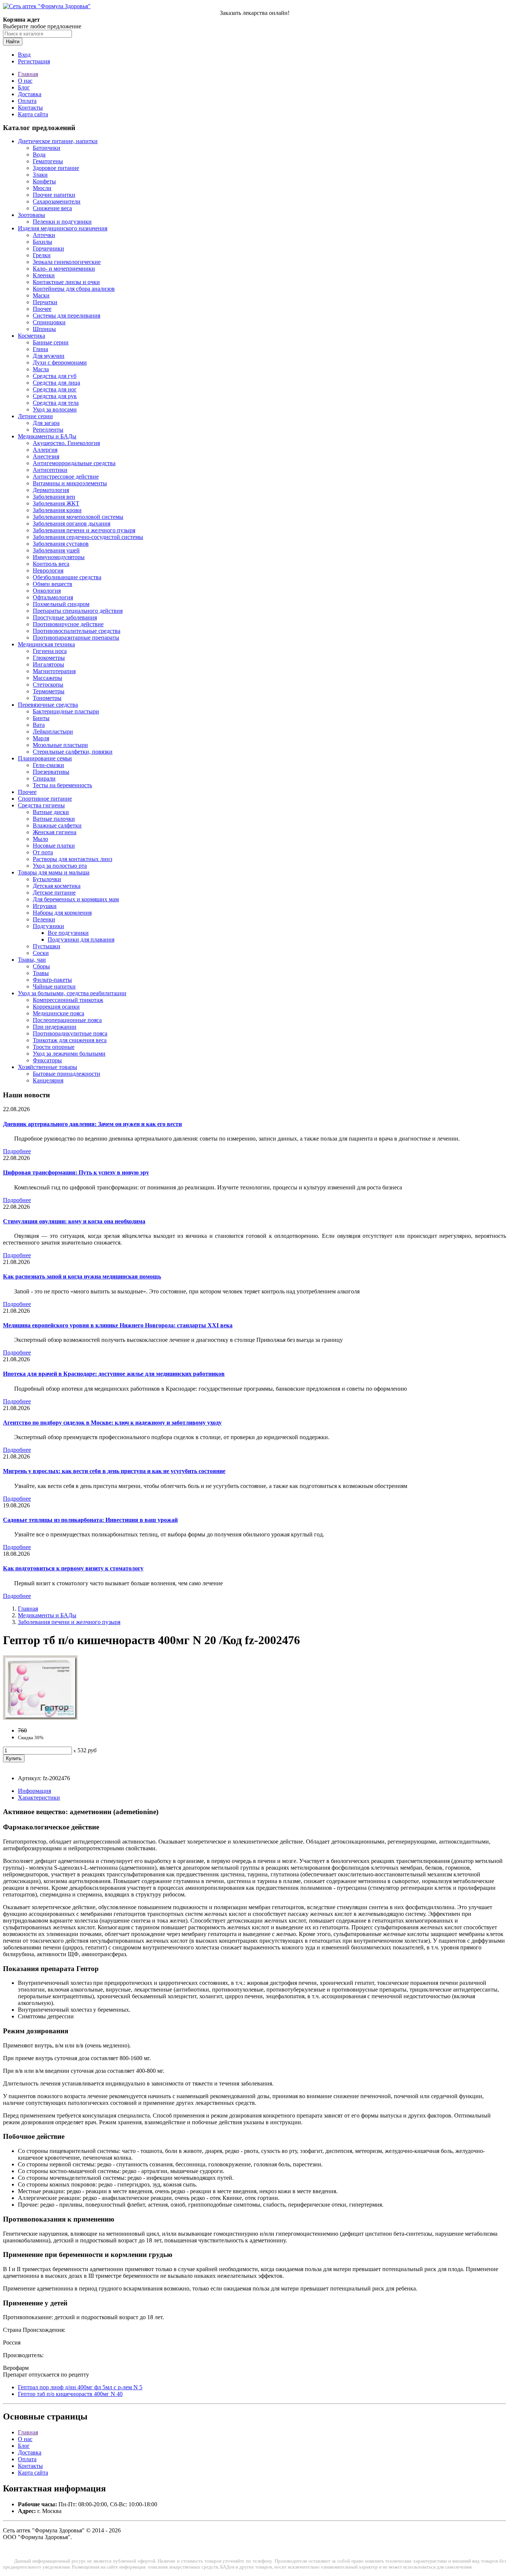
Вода (39, 155)
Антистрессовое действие (66, 477)
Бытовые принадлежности (67, 1074)
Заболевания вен (54, 497)
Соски (41, 953)
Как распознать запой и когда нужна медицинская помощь (82, 1276)
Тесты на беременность (62, 785)
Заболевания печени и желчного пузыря (84, 530)
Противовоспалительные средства (77, 631)
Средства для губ (55, 376)
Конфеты (44, 181)
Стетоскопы (48, 685)
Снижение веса (52, 208)
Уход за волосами (55, 409)
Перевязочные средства (48, 705)
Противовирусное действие (68, 624)
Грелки (42, 255)
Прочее (42, 309)
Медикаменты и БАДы (47, 436)
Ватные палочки (54, 819)
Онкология (47, 591)
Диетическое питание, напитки (58, 141)
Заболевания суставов (61, 544)
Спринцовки (49, 322)
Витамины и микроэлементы (70, 483)
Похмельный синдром (61, 604)
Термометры (49, 691)
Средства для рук (55, 396)
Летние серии (35, 416)
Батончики (47, 148)
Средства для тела (56, 403)
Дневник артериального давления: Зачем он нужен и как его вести (92, 1124)
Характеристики (39, 1798)
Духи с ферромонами (60, 362)
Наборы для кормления (62, 913)
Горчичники (48, 248)
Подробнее (17, 1151)
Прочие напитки (54, 195)
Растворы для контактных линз (72, 859)
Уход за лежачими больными (69, 1054)
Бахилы (42, 242)
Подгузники (48, 926)
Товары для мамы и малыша (54, 872)
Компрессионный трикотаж (68, 1000)
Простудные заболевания (65, 617)
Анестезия (46, 456)
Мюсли (42, 188)
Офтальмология (53, 597)
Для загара (46, 423)
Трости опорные (54, 1047)
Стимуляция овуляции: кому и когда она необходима (74, 1221)
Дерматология (51, 490)
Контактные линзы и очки (66, 282)
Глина (40, 349)
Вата (39, 725)
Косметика (31, 336)
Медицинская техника (46, 644)
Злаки (40, 175)
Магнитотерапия (54, 671)
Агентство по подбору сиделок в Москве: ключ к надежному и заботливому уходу (112, 1423)
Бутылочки (47, 879)
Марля (41, 738)
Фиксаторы (47, 1060)
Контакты (30, 108)
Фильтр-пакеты (52, 980)
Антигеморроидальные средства (74, 463)
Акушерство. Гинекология (66, 443)
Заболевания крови (57, 510)
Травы (41, 973)
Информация (34, 1791)
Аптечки (44, 235)
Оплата (27, 101)
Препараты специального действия (78, 611)
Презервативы (51, 772)
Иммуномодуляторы (59, 557)
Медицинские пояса (59, 1013)
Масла (41, 369)
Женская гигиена (55, 832)
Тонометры (47, 698)
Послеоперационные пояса (67, 1020)
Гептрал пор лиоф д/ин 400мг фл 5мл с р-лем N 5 (80, 2387)
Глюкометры (49, 658)
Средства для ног (55, 389)
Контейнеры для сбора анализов (74, 289)
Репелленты (48, 430)
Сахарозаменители (57, 201)
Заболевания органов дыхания (72, 524)
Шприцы (44, 329)
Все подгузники (68, 933)
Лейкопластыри (53, 732)
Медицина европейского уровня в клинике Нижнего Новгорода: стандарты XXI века (118, 1325)
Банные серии (51, 342)
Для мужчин (49, 356)
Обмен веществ (53, 584)
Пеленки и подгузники (62, 222)
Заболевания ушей (56, 550)
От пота (43, 852)
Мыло (40, 839)
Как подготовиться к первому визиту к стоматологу (73, 1568)
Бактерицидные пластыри (66, 711)
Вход (24, 55)
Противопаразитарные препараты (76, 638)
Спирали (44, 778)
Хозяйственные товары (48, 1067)
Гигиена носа (50, 651)
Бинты (41, 718)
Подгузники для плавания (81, 939)
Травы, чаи (32, 960)
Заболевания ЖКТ (56, 503)
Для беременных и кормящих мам (76, 899)
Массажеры (48, 678)
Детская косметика (57, 886)
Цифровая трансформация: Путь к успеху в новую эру (76, 1172)
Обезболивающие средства (67, 577)
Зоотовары (31, 215)
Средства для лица (56, 383)
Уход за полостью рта (60, 866)
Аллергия (45, 450)
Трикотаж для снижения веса (70, 1040)
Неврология (48, 570)
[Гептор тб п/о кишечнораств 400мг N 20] (40, 1718)
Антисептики (50, 470)
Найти (13, 42)
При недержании (55, 1027)
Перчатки (45, 302)
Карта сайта (33, 114)
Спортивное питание (45, 799)
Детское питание (54, 893)
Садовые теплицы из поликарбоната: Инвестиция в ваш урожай (90, 1520)
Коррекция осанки (56, 1007)
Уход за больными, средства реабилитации (72, 993)
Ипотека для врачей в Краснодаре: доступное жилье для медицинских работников (114, 1374)
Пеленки (44, 919)
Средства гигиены (41, 805)
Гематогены (48, 161)
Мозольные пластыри (60, 745)
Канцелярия (48, 1080)
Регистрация (34, 61)
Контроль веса (51, 564)
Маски (41, 295)
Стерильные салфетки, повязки (73, 752)
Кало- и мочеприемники (64, 269)
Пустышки (47, 946)
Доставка (30, 94)
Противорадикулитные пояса (70, 1033)
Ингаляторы (48, 664)
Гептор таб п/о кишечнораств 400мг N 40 (70, 2394)
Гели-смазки (48, 765)
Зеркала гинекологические (67, 262)
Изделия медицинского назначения (63, 228)
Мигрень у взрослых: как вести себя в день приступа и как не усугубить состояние (114, 1471)
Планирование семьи (45, 758)
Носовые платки (54, 846)
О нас (25, 81)
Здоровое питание (56, 168)
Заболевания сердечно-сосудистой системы (88, 537)
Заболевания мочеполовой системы (78, 517)
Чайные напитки (54, 986)
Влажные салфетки (57, 825)
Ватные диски (51, 812)
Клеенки (44, 275)
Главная (28, 74)
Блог (24, 87)
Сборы (41, 966)
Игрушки (45, 906)
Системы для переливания (67, 316)
